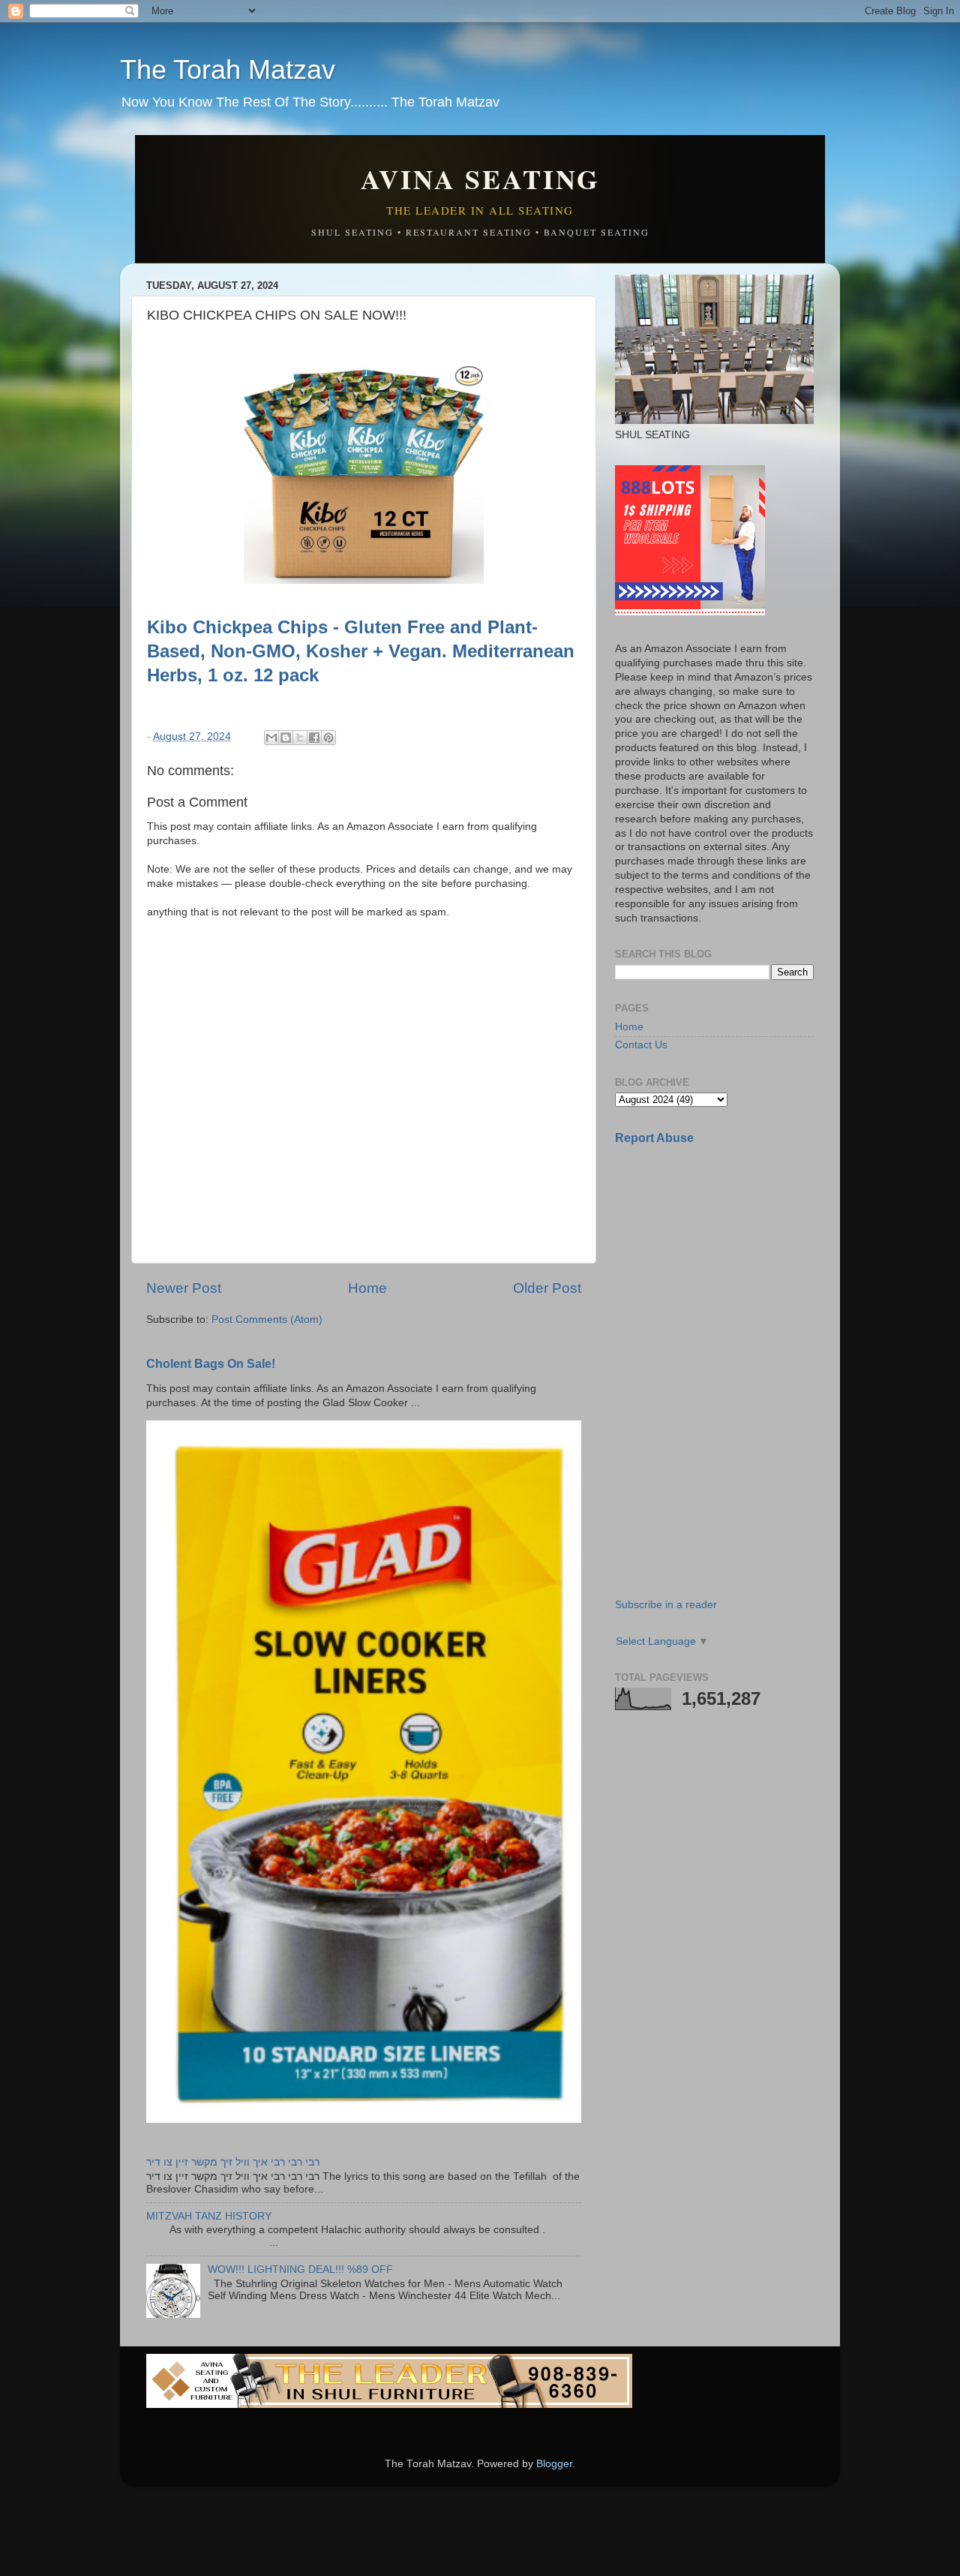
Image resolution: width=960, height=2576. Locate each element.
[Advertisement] (727, 1263)
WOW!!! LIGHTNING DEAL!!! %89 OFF (300, 2269)
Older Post (547, 1288)
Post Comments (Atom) (267, 1320)
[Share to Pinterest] (328, 738)
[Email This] (271, 738)
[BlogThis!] (286, 738)
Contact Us (641, 1045)
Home (367, 1288)
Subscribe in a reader (666, 1605)
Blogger (554, 2464)
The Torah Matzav (228, 69)
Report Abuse (654, 1138)
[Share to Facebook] (314, 738)
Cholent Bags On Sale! (211, 1364)
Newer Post (184, 1288)
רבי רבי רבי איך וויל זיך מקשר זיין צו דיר (233, 2162)
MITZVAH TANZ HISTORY (209, 2216)
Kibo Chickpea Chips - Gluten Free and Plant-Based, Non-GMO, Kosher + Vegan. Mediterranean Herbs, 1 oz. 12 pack (361, 651)
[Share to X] (300, 738)
